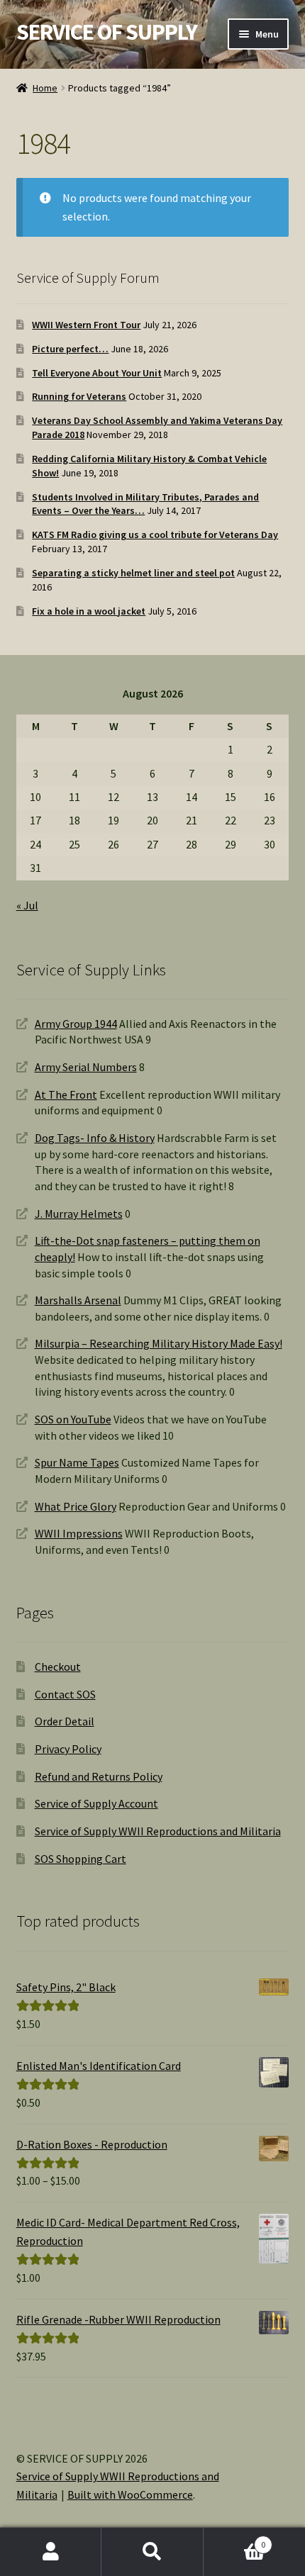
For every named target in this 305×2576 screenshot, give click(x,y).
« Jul (27, 905)
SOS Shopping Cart (81, 1859)
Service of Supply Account (96, 1803)
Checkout (58, 1667)
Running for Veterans (79, 396)
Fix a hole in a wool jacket (89, 611)
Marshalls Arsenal (78, 1300)
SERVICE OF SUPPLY (107, 32)
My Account (51, 2552)
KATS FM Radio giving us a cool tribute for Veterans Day (155, 534)
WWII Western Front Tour (86, 325)
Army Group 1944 (76, 1024)
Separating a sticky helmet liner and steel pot (133, 573)
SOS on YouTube (73, 1419)
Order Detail (65, 1721)
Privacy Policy (68, 1749)
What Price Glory (76, 1506)
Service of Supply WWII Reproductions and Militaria (158, 1831)
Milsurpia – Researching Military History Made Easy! (159, 1343)
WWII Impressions (79, 1533)
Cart (235, 2539)
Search (152, 2552)
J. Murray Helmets (79, 1214)
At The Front (66, 1094)
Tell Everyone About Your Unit (97, 373)
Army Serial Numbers (86, 1067)
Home (45, 88)
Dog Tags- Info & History (95, 1138)
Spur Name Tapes (77, 1462)
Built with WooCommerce (130, 2494)
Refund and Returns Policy (99, 1776)
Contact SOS (65, 1694)
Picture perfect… (70, 349)
